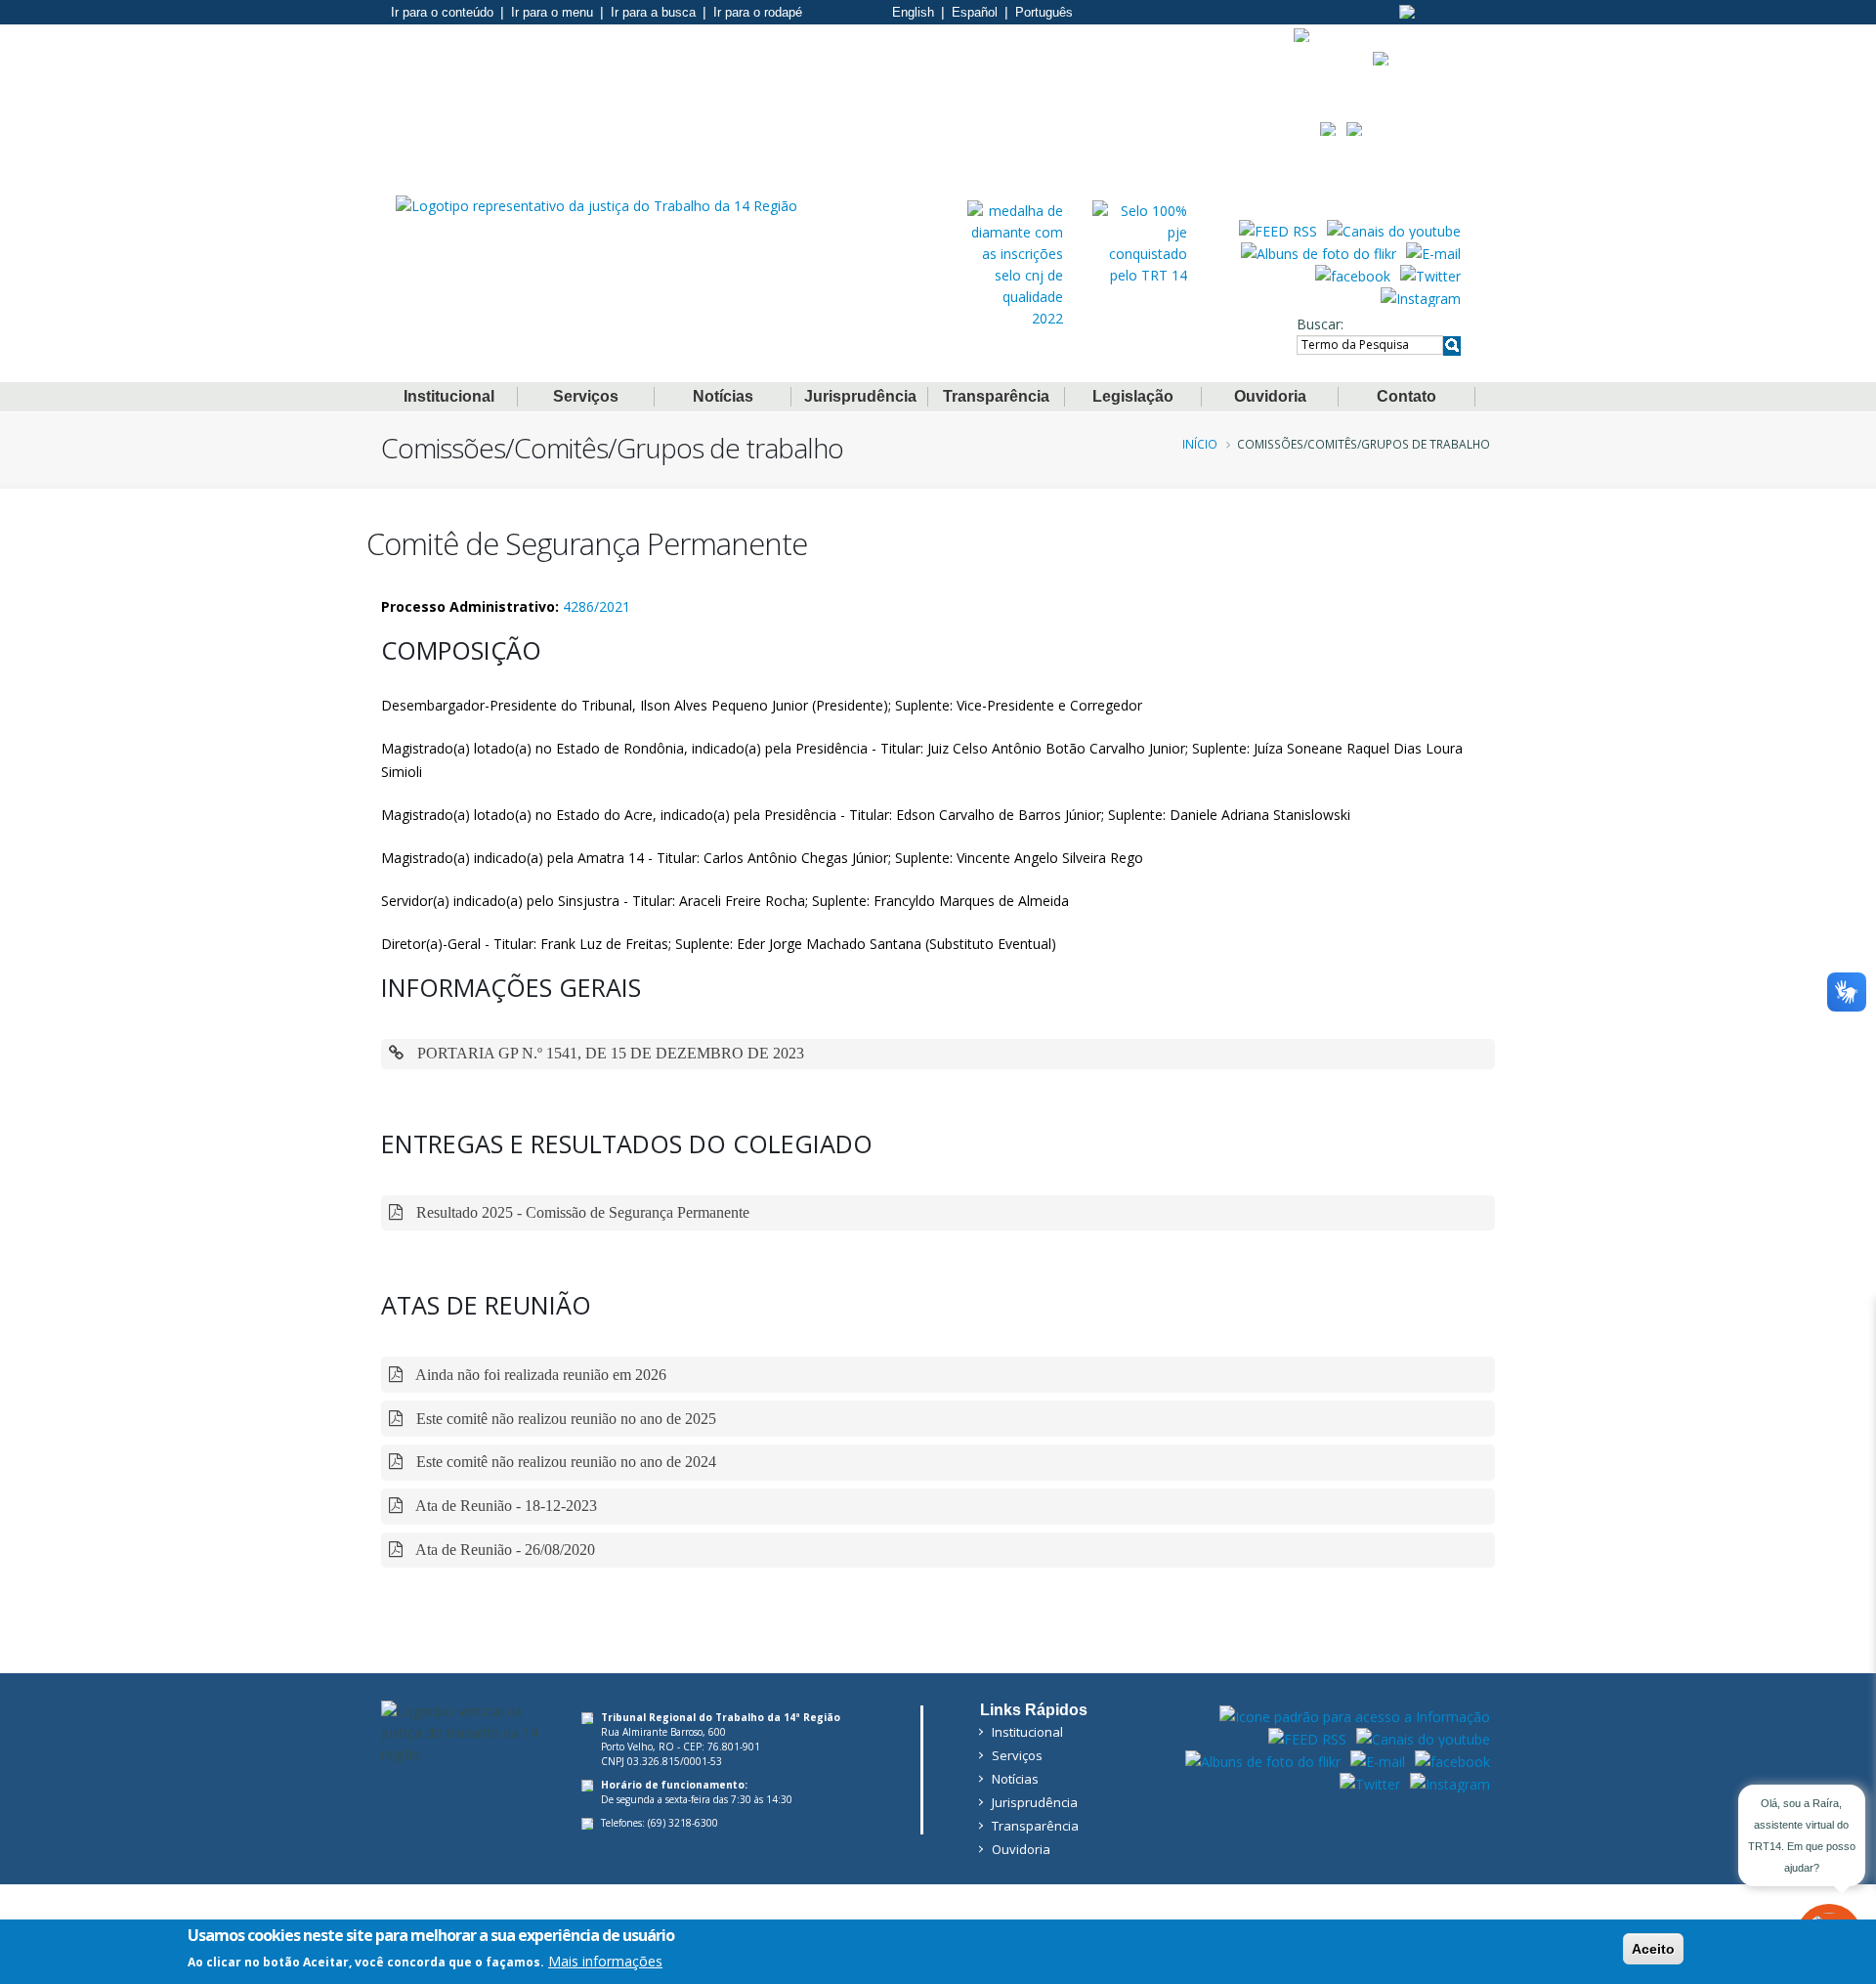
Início (1200, 444)
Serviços (586, 396)
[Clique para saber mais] (1015, 263)
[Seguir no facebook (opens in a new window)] (1353, 275)
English (913, 12)
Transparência (996, 396)
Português (1044, 12)
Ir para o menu (552, 12)
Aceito (1653, 1949)
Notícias (723, 396)
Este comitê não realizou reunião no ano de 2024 (564, 1462)
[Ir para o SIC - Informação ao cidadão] (1302, 35)
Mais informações (605, 1961)
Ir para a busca (653, 12)
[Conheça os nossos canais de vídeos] (1394, 230)
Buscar (1319, 324)
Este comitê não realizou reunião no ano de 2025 (564, 1419)
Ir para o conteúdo (442, 12)
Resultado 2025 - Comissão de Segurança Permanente (581, 1212)
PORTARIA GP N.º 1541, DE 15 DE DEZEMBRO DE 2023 (609, 1053)
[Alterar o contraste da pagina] (1407, 12)
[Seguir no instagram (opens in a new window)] (1421, 297)
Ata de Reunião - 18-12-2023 (505, 1506)
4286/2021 (597, 606)
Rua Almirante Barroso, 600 (663, 1732)
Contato (1407, 396)
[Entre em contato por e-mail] (1433, 252)
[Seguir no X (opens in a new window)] (1430, 275)
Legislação (1133, 396)
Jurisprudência (860, 396)
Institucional (449, 396)
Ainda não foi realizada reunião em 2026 (539, 1375)
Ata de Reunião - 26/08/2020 (504, 1550)
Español (975, 12)
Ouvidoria (1270, 396)
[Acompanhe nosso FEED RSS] (1278, 230)
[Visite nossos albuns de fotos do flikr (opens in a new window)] (1319, 252)
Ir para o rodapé (758, 12)
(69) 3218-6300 (683, 1823)
